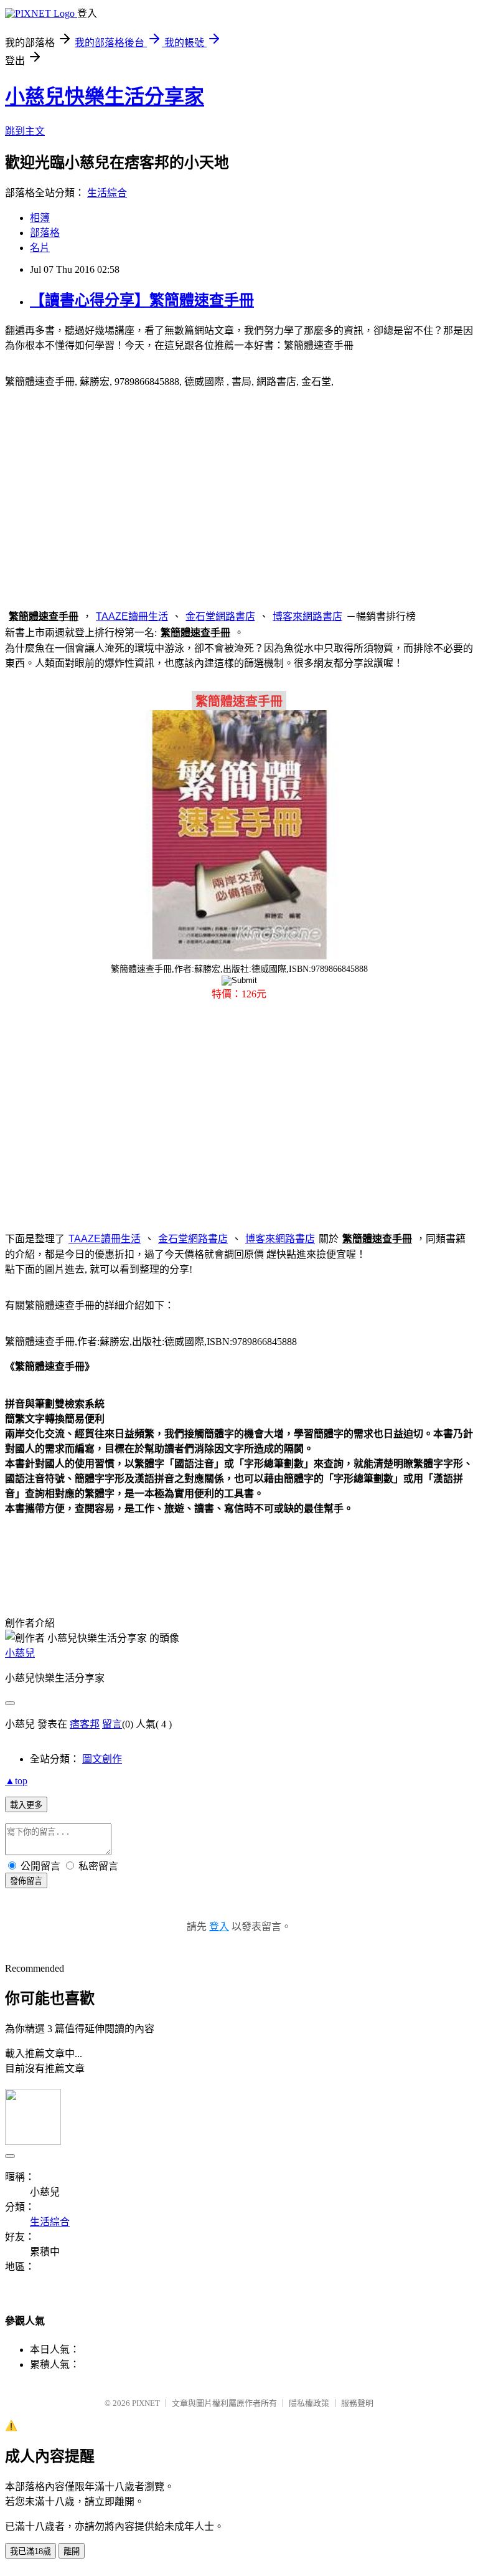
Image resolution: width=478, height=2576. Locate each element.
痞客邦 (85, 1724)
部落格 (45, 233)
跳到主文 (25, 131)
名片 (40, 248)
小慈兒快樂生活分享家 (105, 97)
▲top (16, 1781)
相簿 (40, 218)
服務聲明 (357, 2403)
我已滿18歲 (30, 2551)
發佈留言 (26, 1881)
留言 (112, 1724)
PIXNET (146, 2403)
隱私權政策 (309, 2403)
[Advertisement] (239, 497)
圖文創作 (102, 1759)
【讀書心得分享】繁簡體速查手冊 (142, 300)
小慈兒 (20, 1653)
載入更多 (26, 1805)
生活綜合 (107, 193)
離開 (72, 2551)
